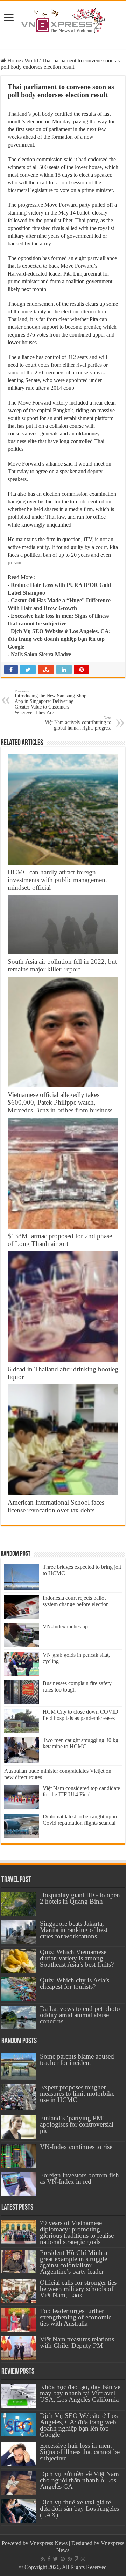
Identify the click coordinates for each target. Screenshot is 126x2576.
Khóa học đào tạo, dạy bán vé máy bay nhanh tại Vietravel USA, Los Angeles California (80, 2393)
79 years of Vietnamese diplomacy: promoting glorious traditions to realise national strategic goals (77, 2232)
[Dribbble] (70, 2559)
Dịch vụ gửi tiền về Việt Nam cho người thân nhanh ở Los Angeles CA (79, 2480)
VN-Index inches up (65, 1626)
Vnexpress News (49, 2543)
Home (13, 60)
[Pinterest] (63, 2559)
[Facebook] (49, 2559)
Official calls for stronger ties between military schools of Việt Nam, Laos (78, 2289)
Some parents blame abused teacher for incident (77, 2059)
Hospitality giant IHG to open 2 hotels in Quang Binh (80, 1898)
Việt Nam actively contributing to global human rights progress (78, 723)
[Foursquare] (76, 2559)
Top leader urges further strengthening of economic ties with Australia (76, 2317)
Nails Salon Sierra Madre (41, 654)
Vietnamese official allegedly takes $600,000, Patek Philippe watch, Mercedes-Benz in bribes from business (60, 1102)
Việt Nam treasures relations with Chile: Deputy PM (77, 2342)
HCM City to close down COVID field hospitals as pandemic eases (80, 1715)
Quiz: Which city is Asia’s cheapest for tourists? (75, 1983)
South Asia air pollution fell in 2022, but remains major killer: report (62, 965)
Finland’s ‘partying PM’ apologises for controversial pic (77, 2124)
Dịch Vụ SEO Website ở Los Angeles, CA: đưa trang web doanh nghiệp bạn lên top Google (59, 639)
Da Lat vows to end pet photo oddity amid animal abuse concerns (80, 2015)
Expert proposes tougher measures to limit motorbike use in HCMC (77, 2093)
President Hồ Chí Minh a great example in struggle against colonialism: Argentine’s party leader (73, 2262)
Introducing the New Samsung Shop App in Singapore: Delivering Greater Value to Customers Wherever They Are (51, 702)
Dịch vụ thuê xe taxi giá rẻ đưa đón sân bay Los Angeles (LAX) (79, 2509)
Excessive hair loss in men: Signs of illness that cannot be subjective (80, 2452)
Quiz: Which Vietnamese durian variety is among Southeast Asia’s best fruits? (77, 1958)
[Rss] (43, 2559)
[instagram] (83, 2559)
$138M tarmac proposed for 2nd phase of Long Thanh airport (60, 1240)
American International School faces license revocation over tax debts (56, 1506)
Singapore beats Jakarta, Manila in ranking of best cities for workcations (74, 1930)
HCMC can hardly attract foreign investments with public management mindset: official (57, 880)
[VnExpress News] (63, 21)
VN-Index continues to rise (76, 2147)
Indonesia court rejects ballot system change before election (76, 1601)
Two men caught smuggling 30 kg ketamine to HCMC (80, 1743)
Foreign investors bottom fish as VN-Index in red (79, 2178)
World (31, 60)
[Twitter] (55, 2559)
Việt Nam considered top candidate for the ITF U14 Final (81, 1791)
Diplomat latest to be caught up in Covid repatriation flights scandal (80, 1820)
